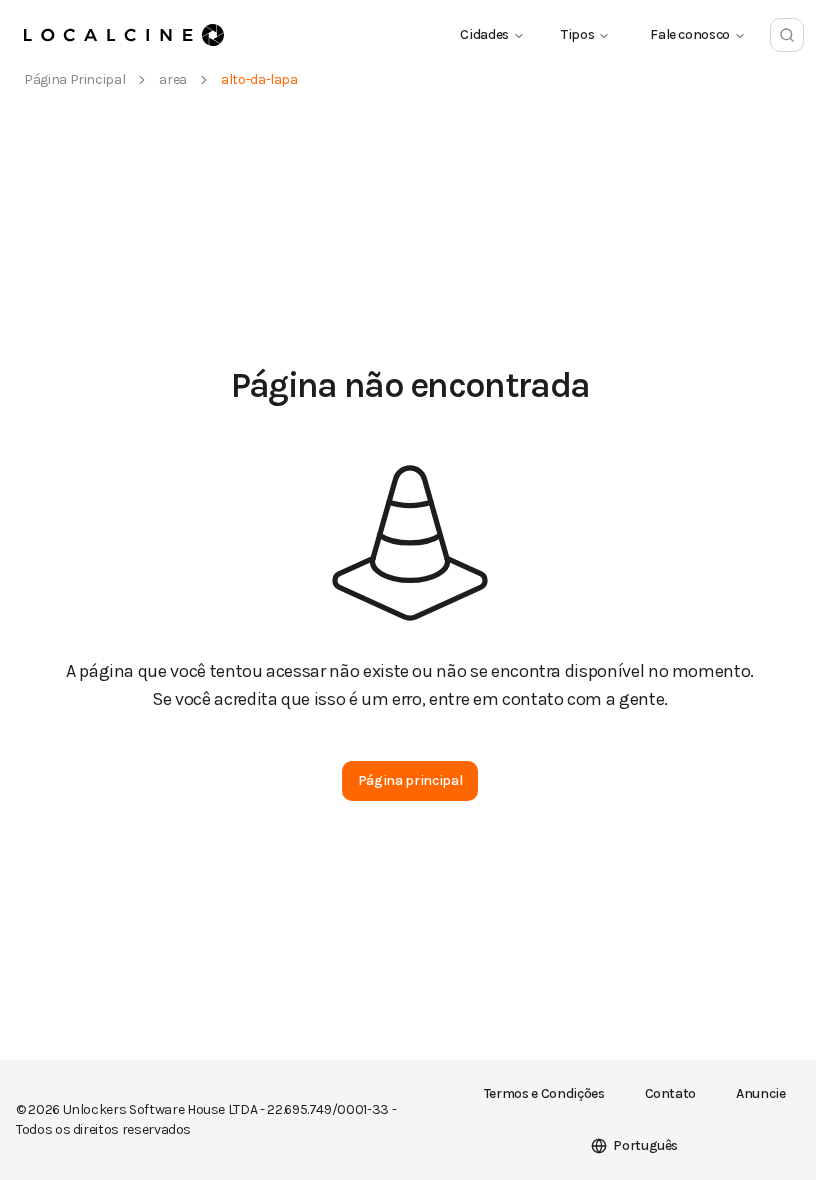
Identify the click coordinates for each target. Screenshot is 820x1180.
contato (533, 699)
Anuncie (761, 1093)
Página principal (74, 79)
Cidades (484, 34)
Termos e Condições (544, 1093)
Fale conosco (690, 34)
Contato (671, 1093)
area (173, 79)
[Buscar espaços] (787, 35)
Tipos (577, 34)
